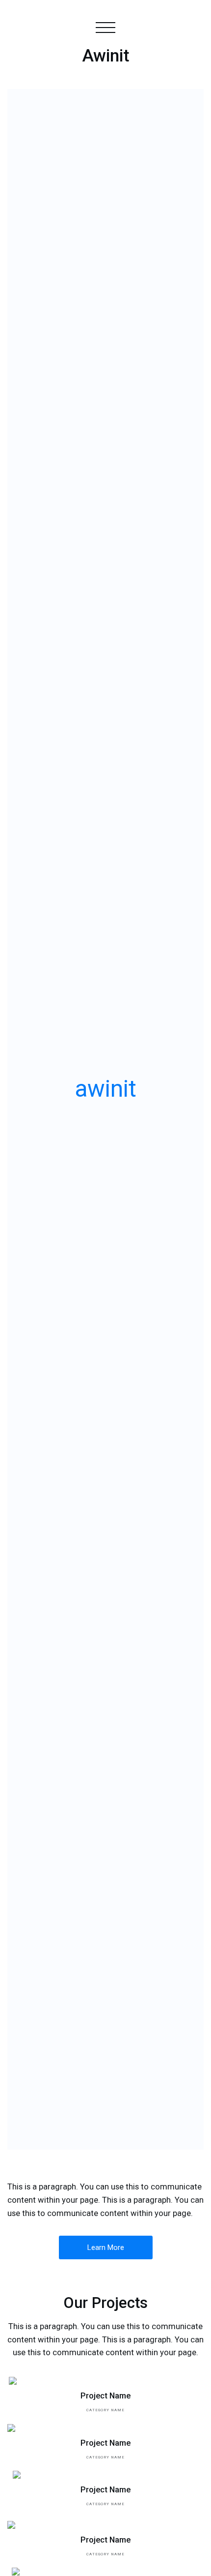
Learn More (106, 2247)
